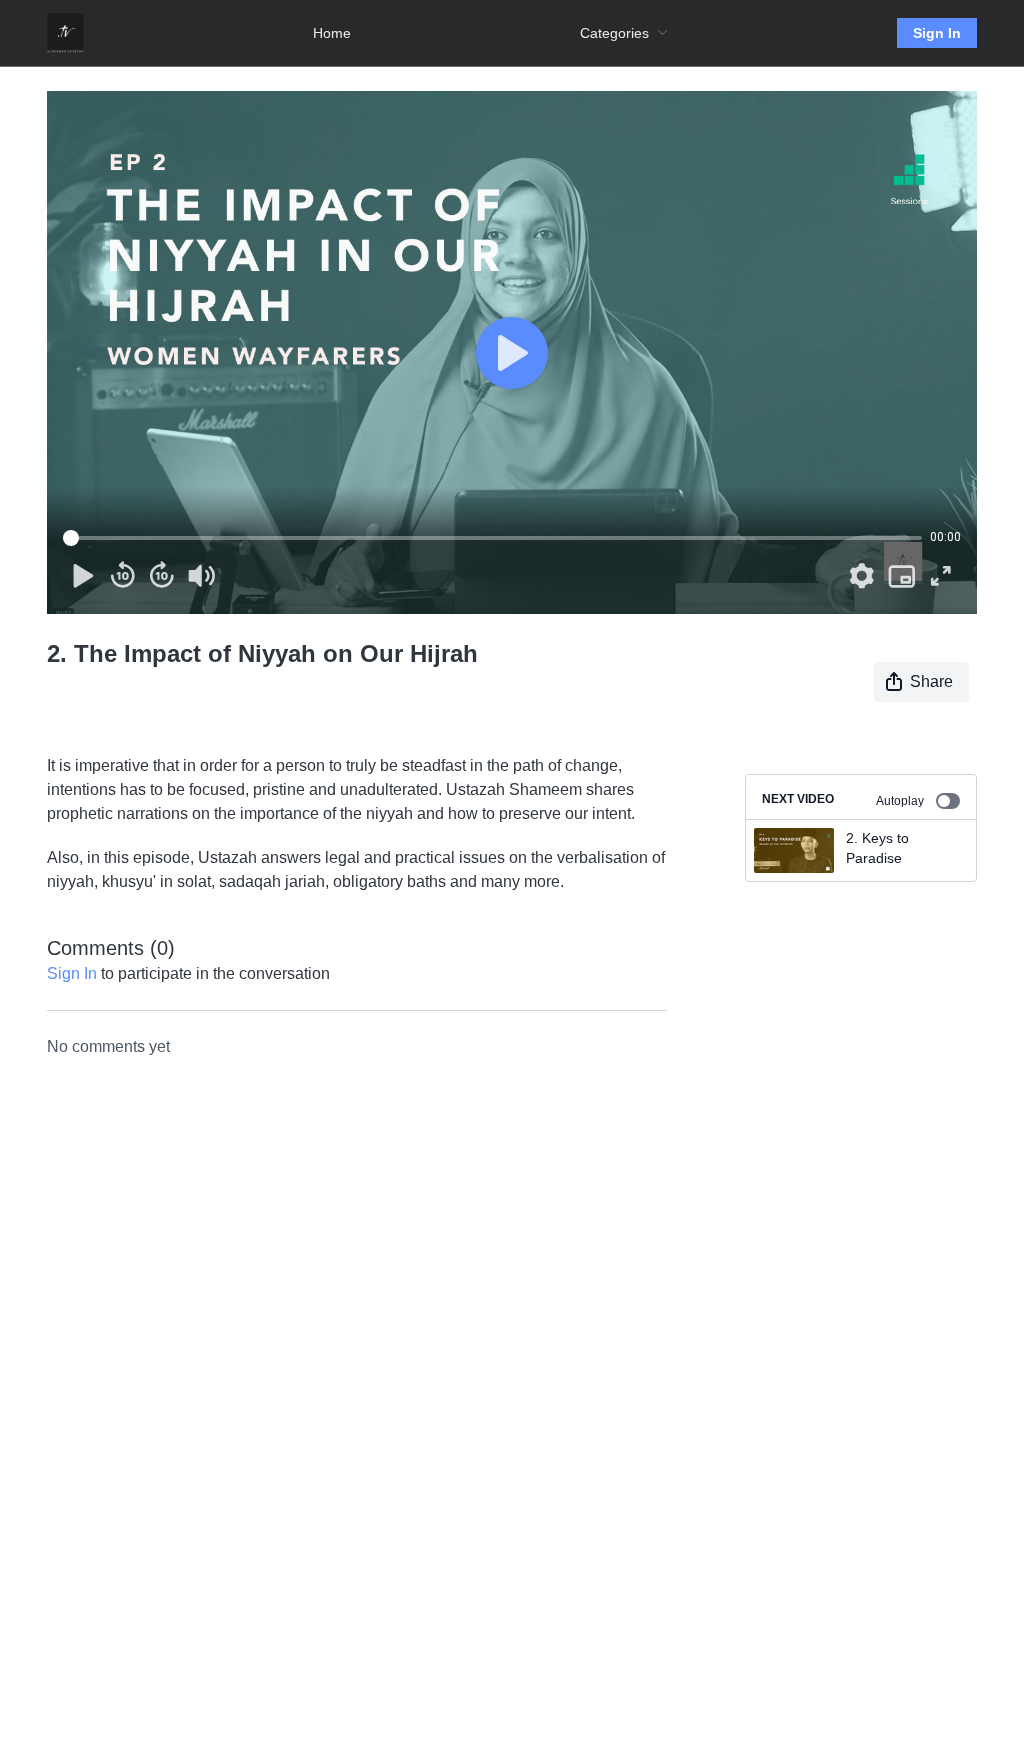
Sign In (937, 33)
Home (332, 33)
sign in (72, 973)
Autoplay (900, 801)
